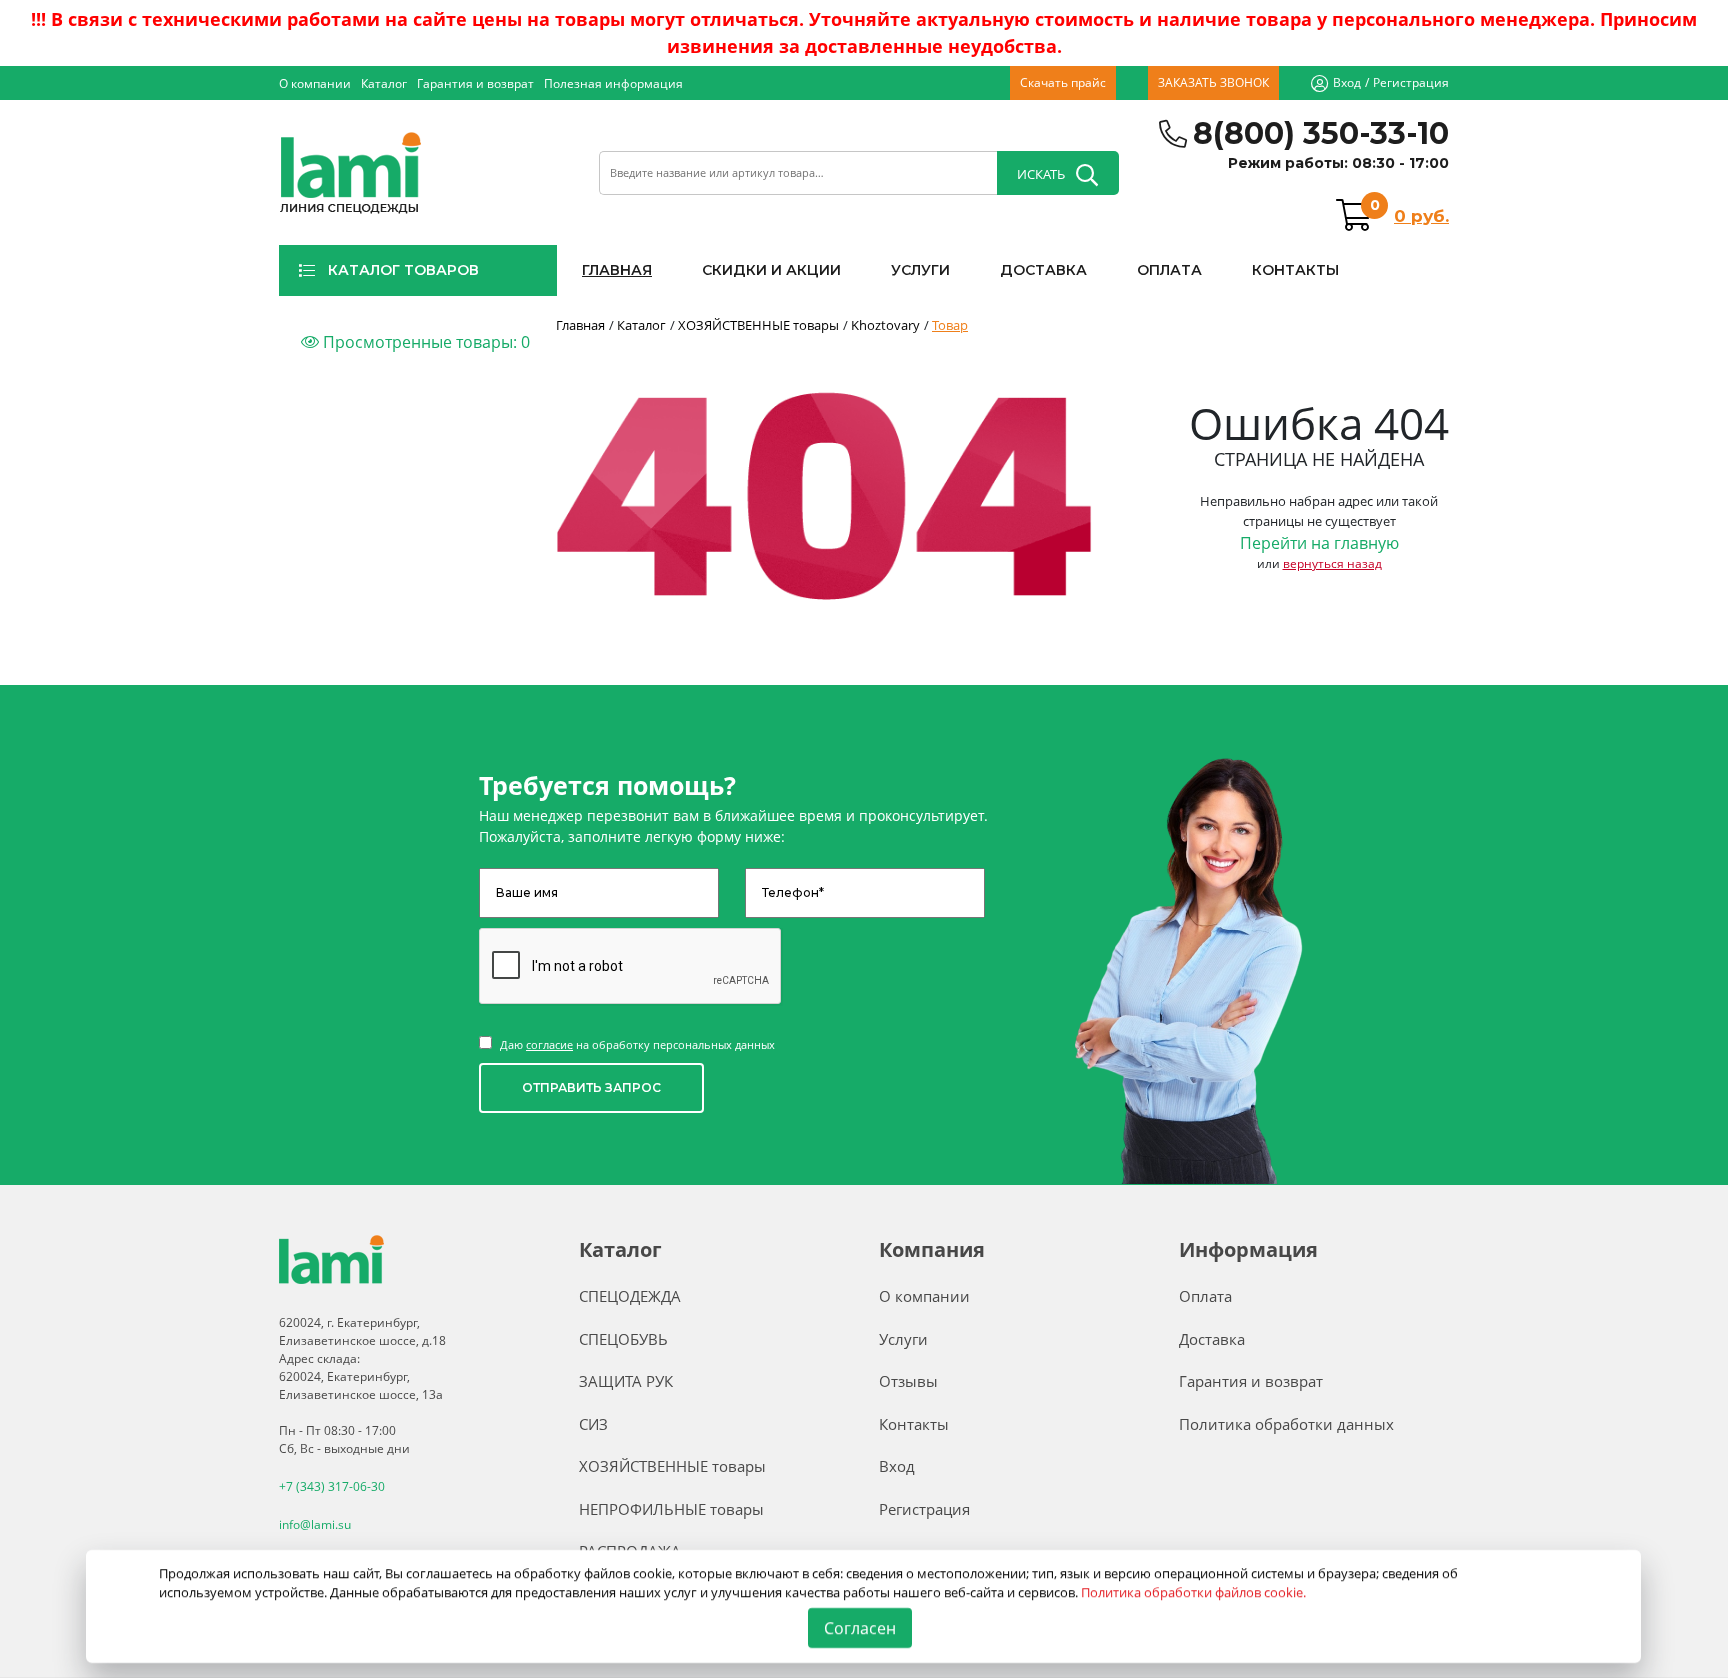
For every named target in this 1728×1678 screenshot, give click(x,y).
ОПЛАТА (1169, 270)
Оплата (1205, 1296)
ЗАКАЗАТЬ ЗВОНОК (1213, 82)
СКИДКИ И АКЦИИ (771, 270)
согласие (549, 1044)
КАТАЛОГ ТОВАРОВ (403, 270)
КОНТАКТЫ (1295, 270)
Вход (1347, 82)
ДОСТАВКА (1043, 270)
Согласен (861, 1628)
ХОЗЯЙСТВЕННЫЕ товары (672, 1466)
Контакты (914, 1424)
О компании (315, 83)
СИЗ (593, 1424)
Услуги (903, 1339)
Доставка (1212, 1339)
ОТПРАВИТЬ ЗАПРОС (591, 1087)
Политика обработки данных (1286, 1424)
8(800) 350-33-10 (1321, 133)
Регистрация (1411, 82)
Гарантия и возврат (475, 83)
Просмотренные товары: (424, 342)
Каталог (384, 83)
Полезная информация (613, 83)
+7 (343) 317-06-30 (332, 1486)
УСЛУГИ (920, 270)
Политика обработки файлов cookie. (1194, 1592)
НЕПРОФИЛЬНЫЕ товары (671, 1509)
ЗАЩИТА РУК (626, 1381)
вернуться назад (1332, 563)
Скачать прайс (1063, 82)
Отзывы (908, 1381)
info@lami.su (315, 1524)
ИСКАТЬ (1041, 174)
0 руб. (1421, 216)
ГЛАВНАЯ (617, 270)
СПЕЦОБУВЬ (623, 1339)
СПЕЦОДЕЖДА (630, 1296)
